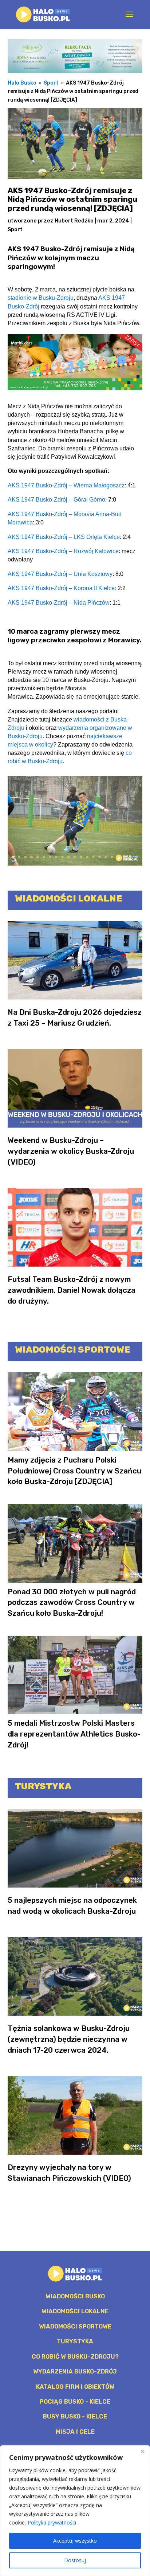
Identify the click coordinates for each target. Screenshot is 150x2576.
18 (118, 857)
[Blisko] (142, 2452)
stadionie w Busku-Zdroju (41, 298)
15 (100, 857)
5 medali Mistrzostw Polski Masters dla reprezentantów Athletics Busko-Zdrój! (74, 1734)
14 (93, 857)
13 (87, 857)
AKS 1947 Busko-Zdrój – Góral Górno (56, 499)
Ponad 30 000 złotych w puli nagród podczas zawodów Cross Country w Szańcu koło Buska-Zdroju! (72, 1603)
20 (131, 857)
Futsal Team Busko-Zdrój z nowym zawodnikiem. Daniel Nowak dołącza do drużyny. (72, 1290)
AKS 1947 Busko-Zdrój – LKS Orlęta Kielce (64, 537)
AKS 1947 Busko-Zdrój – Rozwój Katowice (63, 551)
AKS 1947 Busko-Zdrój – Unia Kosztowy (60, 574)
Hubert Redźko (74, 221)
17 (112, 857)
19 (124, 857)
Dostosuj (75, 2560)
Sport (15, 230)
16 (106, 857)
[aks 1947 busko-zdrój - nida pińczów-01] (75, 865)
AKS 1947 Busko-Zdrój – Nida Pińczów (59, 602)
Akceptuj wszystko (75, 2541)
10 (69, 857)
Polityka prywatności (52, 2522)
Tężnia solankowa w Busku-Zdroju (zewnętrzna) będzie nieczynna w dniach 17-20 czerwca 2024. (69, 2039)
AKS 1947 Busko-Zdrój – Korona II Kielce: (62, 588)
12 (81, 857)
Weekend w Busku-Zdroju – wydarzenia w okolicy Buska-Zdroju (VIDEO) (71, 1151)
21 (137, 857)
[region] (75, 2511)
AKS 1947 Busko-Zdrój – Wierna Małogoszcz (66, 485)
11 (75, 857)
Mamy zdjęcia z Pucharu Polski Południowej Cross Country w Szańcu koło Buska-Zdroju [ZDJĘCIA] (74, 1471)
